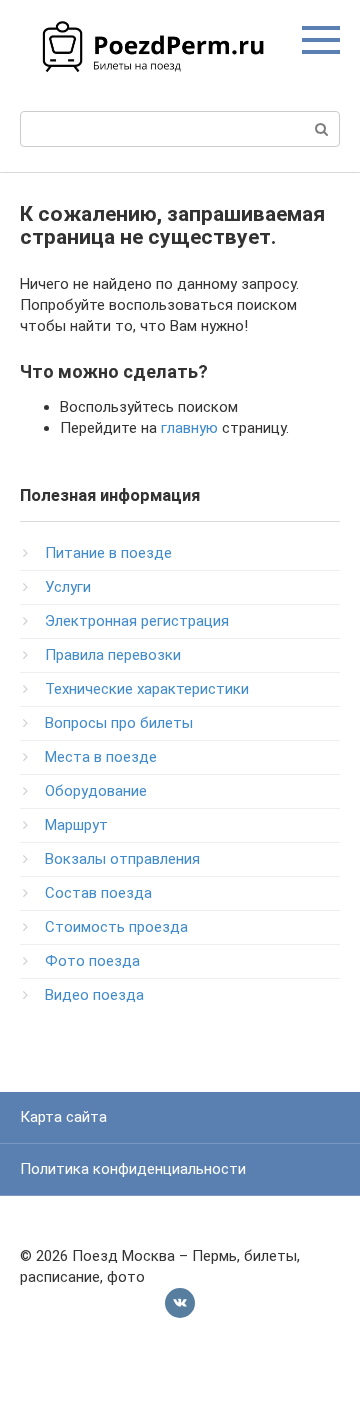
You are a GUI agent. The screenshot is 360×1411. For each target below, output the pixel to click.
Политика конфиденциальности (133, 1169)
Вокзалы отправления (122, 859)
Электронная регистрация (137, 621)
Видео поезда (94, 995)
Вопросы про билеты (119, 723)
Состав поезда (98, 893)
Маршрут (76, 825)
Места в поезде (101, 757)
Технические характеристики (147, 689)
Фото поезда (92, 961)
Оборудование (96, 791)
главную (189, 428)
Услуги (68, 587)
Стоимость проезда (116, 927)
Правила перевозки (113, 655)
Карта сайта (63, 1117)
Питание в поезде (108, 553)
